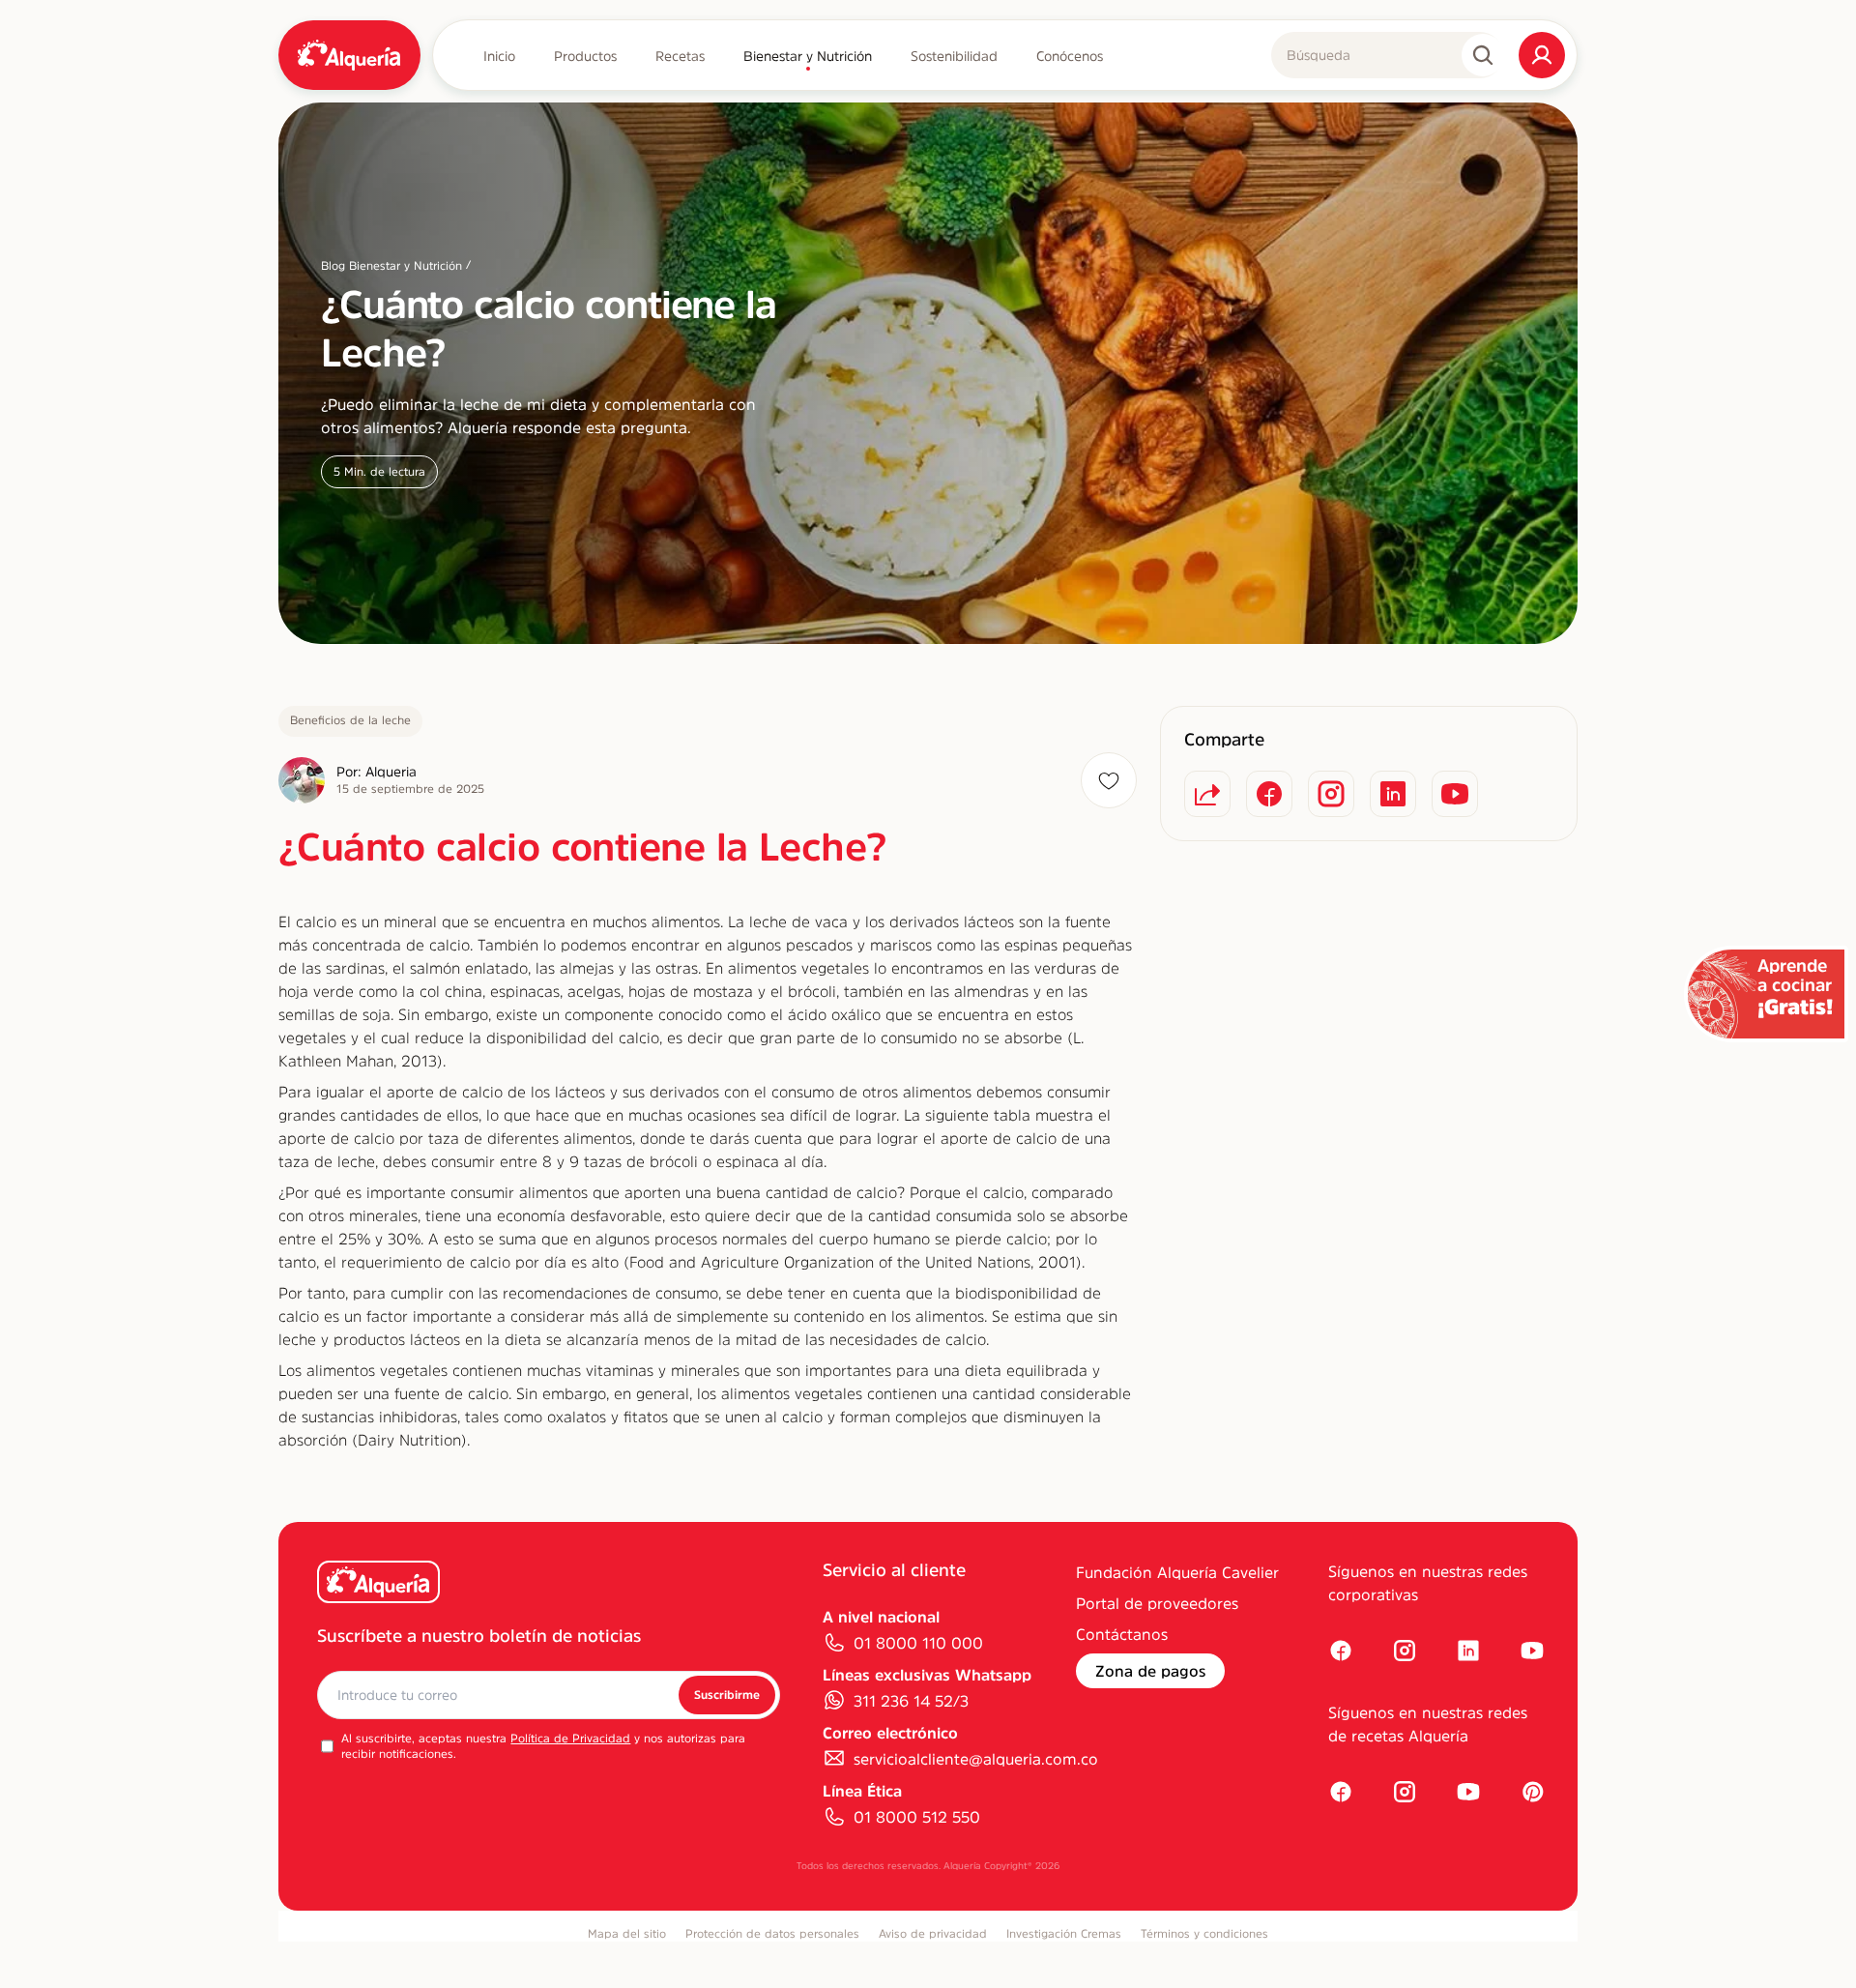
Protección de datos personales (772, 1934)
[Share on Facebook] (1269, 794)
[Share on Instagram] (1331, 794)
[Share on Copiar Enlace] (1207, 794)
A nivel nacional (881, 1617)
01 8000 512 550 (917, 1817)
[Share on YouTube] (1455, 794)
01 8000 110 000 (918, 1643)
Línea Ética (862, 1791)
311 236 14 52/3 (911, 1701)
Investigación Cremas (1064, 1934)
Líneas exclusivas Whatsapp (927, 1675)
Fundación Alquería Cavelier (1177, 1572)
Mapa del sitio (627, 1934)
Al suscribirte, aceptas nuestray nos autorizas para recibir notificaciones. (543, 1746)
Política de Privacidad (570, 1739)
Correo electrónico (890, 1733)
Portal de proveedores (1157, 1603)
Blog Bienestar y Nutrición (391, 266)
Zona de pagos (1150, 1671)
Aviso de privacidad (933, 1934)
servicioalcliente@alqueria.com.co (976, 1759)
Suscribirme (727, 1695)
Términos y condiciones (1204, 1934)
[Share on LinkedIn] (1393, 794)
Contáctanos (1122, 1634)
